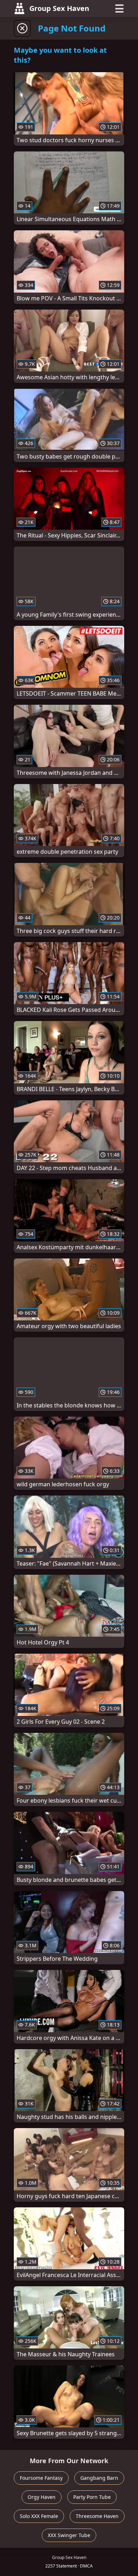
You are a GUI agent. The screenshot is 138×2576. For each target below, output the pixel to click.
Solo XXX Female (39, 2516)
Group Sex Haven (59, 8)
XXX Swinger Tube (69, 2535)
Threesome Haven (97, 2516)
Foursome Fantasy (41, 2478)
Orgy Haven (42, 2497)
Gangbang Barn (99, 2478)
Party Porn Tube (92, 2497)
